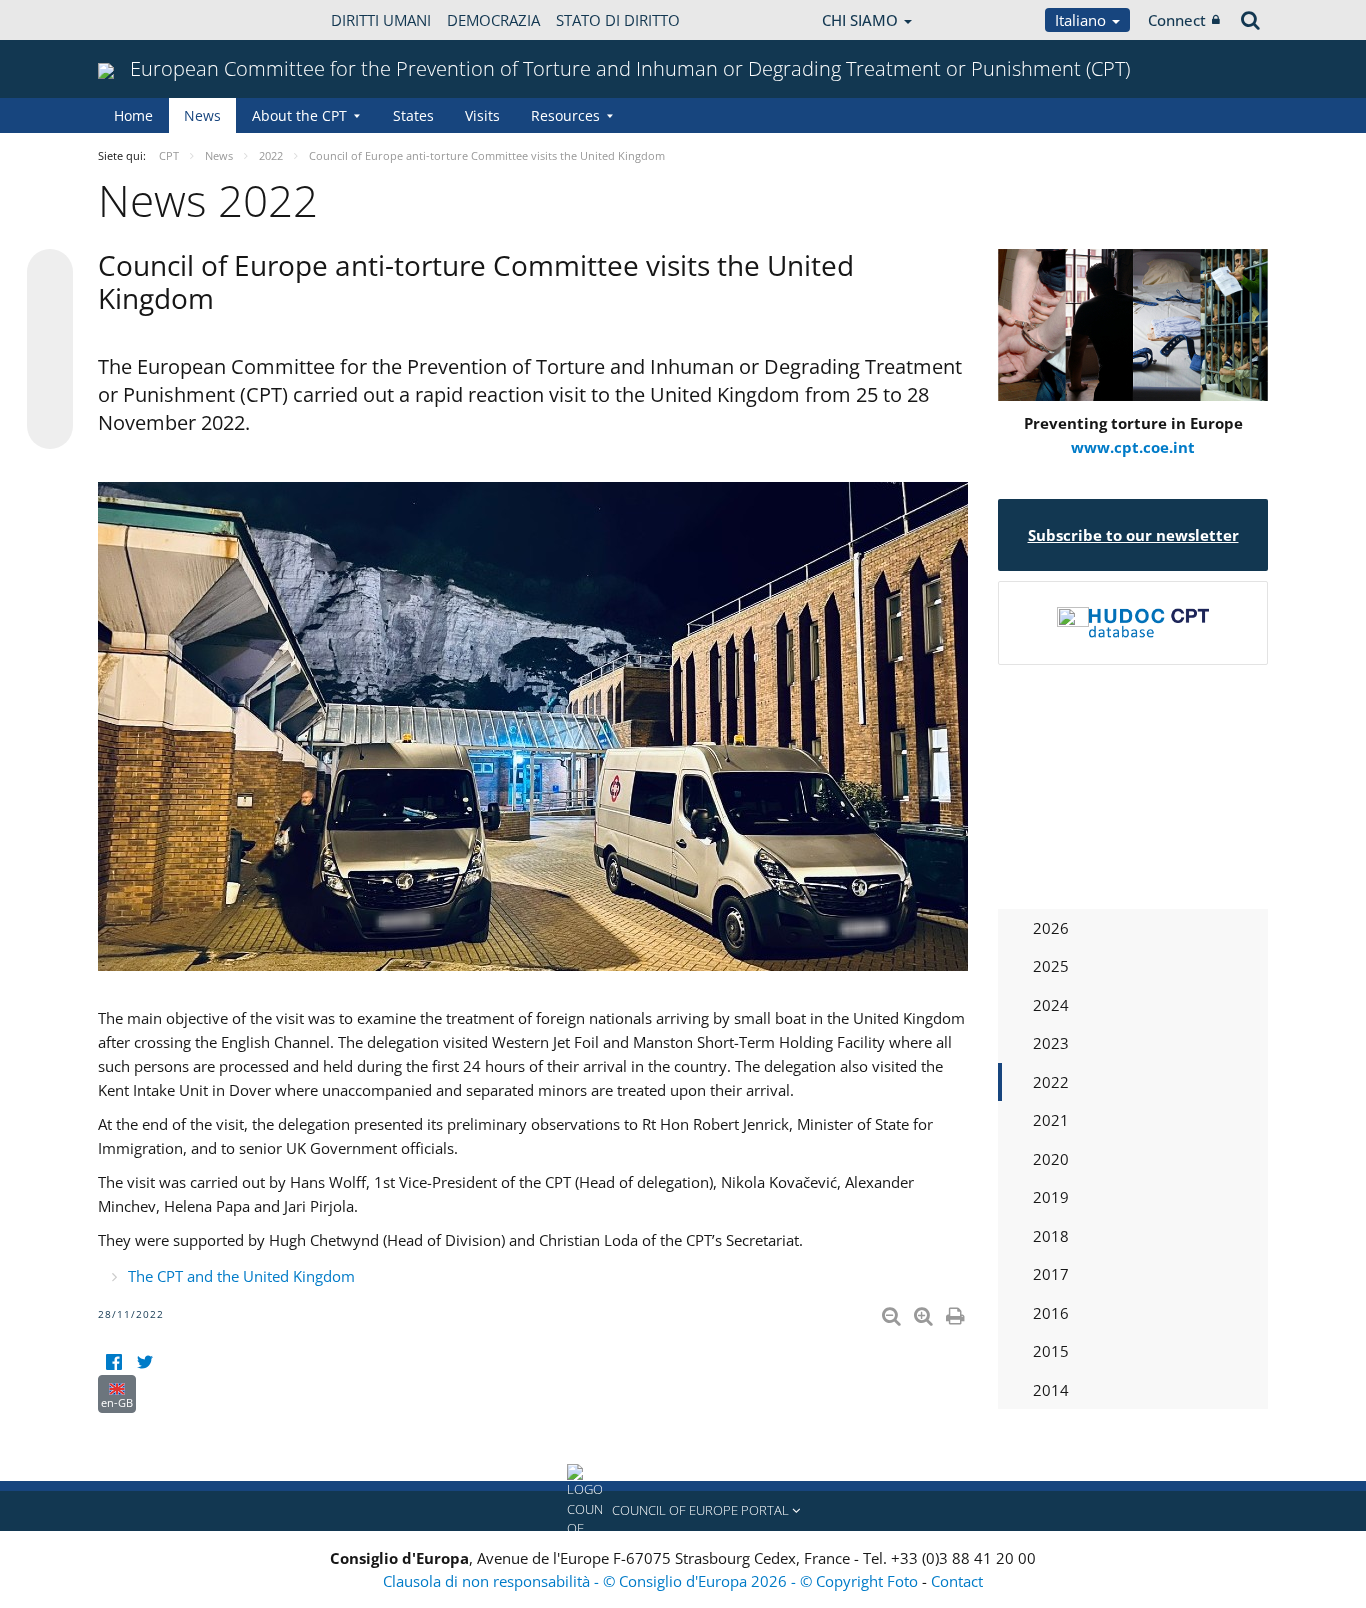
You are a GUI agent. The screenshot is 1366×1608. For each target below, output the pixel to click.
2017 (1051, 1274)
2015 (1051, 1351)
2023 (1051, 1043)
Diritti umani (381, 20)
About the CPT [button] (299, 115)
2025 (1051, 966)
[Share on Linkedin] (50, 388)
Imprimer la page (957, 1312)
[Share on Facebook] (50, 350)
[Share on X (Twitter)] (50, 312)
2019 (1051, 1197)
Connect (1177, 20)
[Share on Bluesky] (50, 274)
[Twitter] (144, 1362)
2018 (1051, 1236)
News (202, 115)
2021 (1051, 1120)
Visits (482, 115)
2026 (1051, 928)
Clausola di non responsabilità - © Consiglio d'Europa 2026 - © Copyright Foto (652, 1581)
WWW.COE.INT (148, 20)
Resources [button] (565, 115)
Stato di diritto (618, 20)
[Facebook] (113, 1362)
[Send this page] (50, 426)
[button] (683, 1511)
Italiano (1082, 20)
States (413, 115)
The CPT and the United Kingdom (241, 1276)
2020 (1051, 1159)
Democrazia (493, 20)
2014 (1051, 1390)
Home (133, 115)
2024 (1051, 1005)
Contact (957, 1581)
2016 (1051, 1313)
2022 (1051, 1082)
